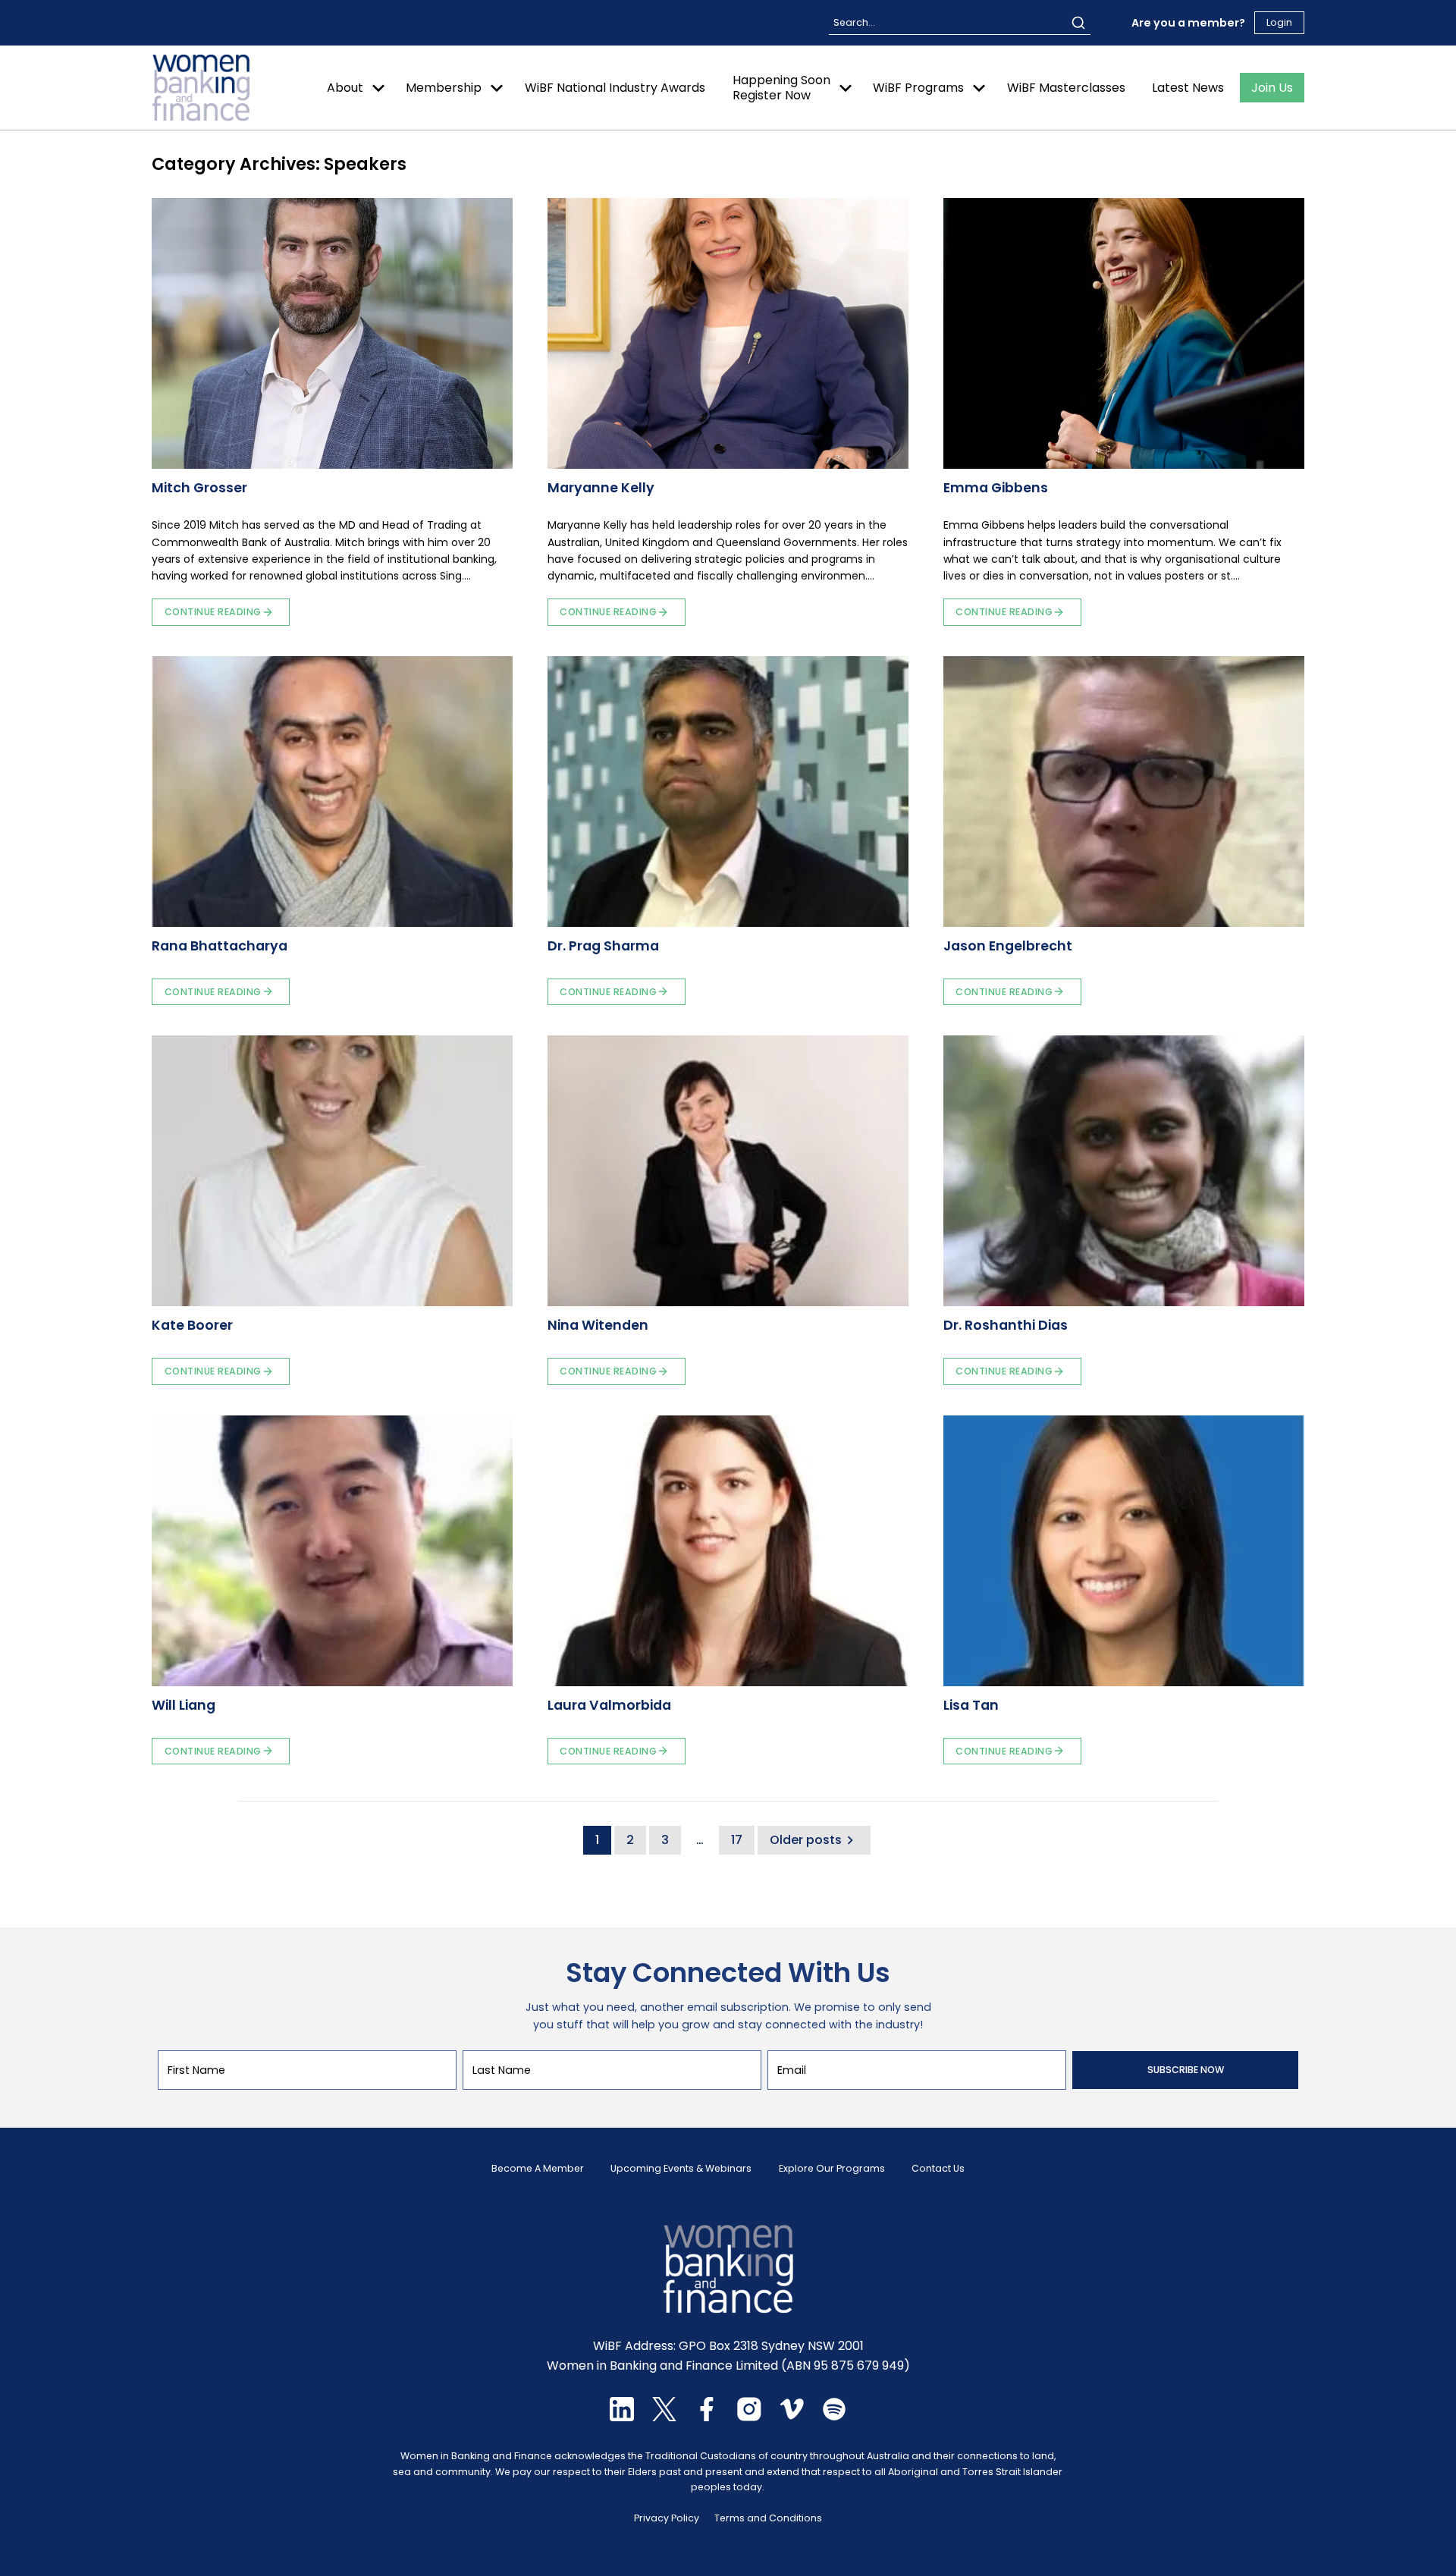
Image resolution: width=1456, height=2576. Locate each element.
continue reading (213, 612)
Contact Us (938, 2169)
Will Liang (184, 1705)
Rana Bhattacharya (220, 946)
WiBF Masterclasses (1066, 88)
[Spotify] (834, 2417)
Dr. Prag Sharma (603, 946)
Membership (444, 88)
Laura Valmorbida (609, 1705)
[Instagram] (749, 2417)
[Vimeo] (792, 2417)
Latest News (1188, 88)
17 (737, 1840)
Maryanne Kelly (601, 488)
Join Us (1272, 88)
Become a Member (538, 2169)
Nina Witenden (598, 1325)
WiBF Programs (918, 88)
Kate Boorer (192, 1325)
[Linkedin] (622, 2417)
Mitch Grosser (199, 488)
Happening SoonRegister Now (781, 87)
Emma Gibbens (996, 488)
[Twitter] (664, 2417)
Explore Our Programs (832, 2169)
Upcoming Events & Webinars (681, 2169)
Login (1279, 22)
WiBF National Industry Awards (615, 88)
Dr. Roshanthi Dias (1006, 1325)
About (345, 88)
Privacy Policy (667, 2518)
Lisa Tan (971, 1705)
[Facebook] (707, 2417)
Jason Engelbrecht (1008, 946)
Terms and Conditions (768, 2518)
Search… (854, 22)
